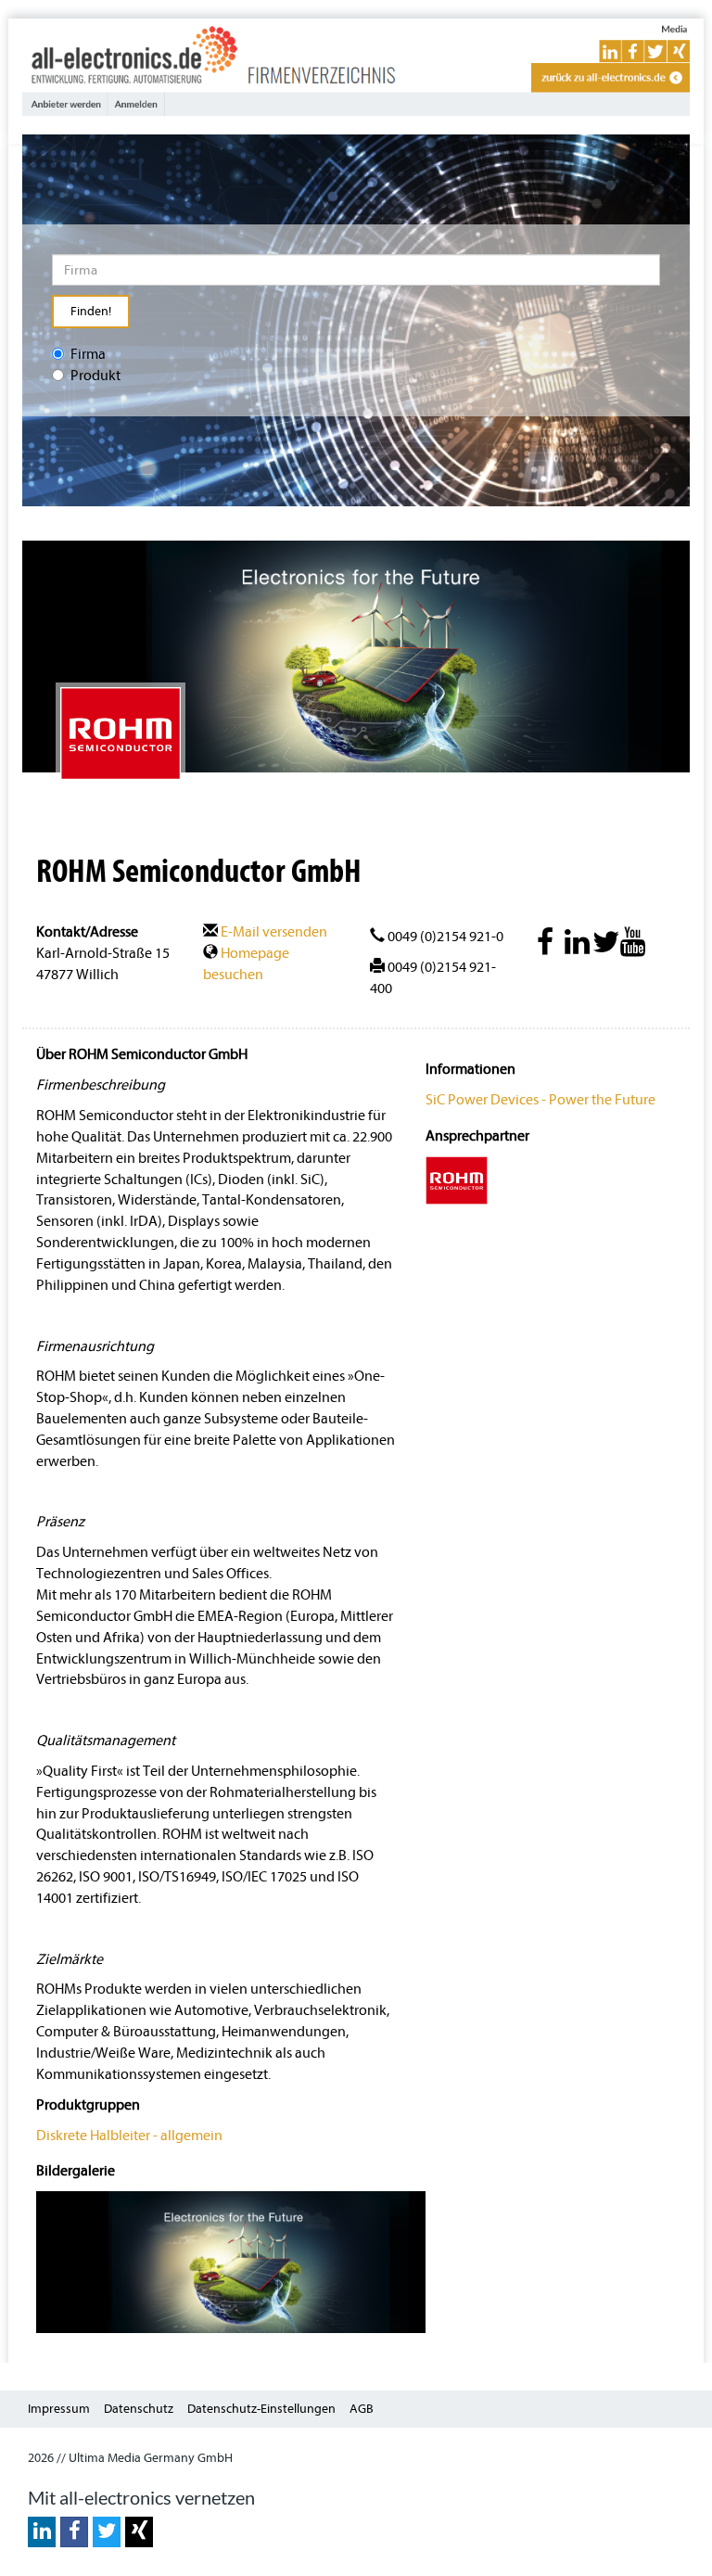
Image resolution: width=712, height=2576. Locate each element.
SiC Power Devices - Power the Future (540, 1100)
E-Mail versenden (273, 932)
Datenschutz (139, 2409)
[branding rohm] (231, 2261)
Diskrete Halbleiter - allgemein (129, 2136)
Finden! (91, 311)
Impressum (59, 2409)
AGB (362, 2409)
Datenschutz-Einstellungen (261, 2409)
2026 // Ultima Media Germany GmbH (130, 2458)
